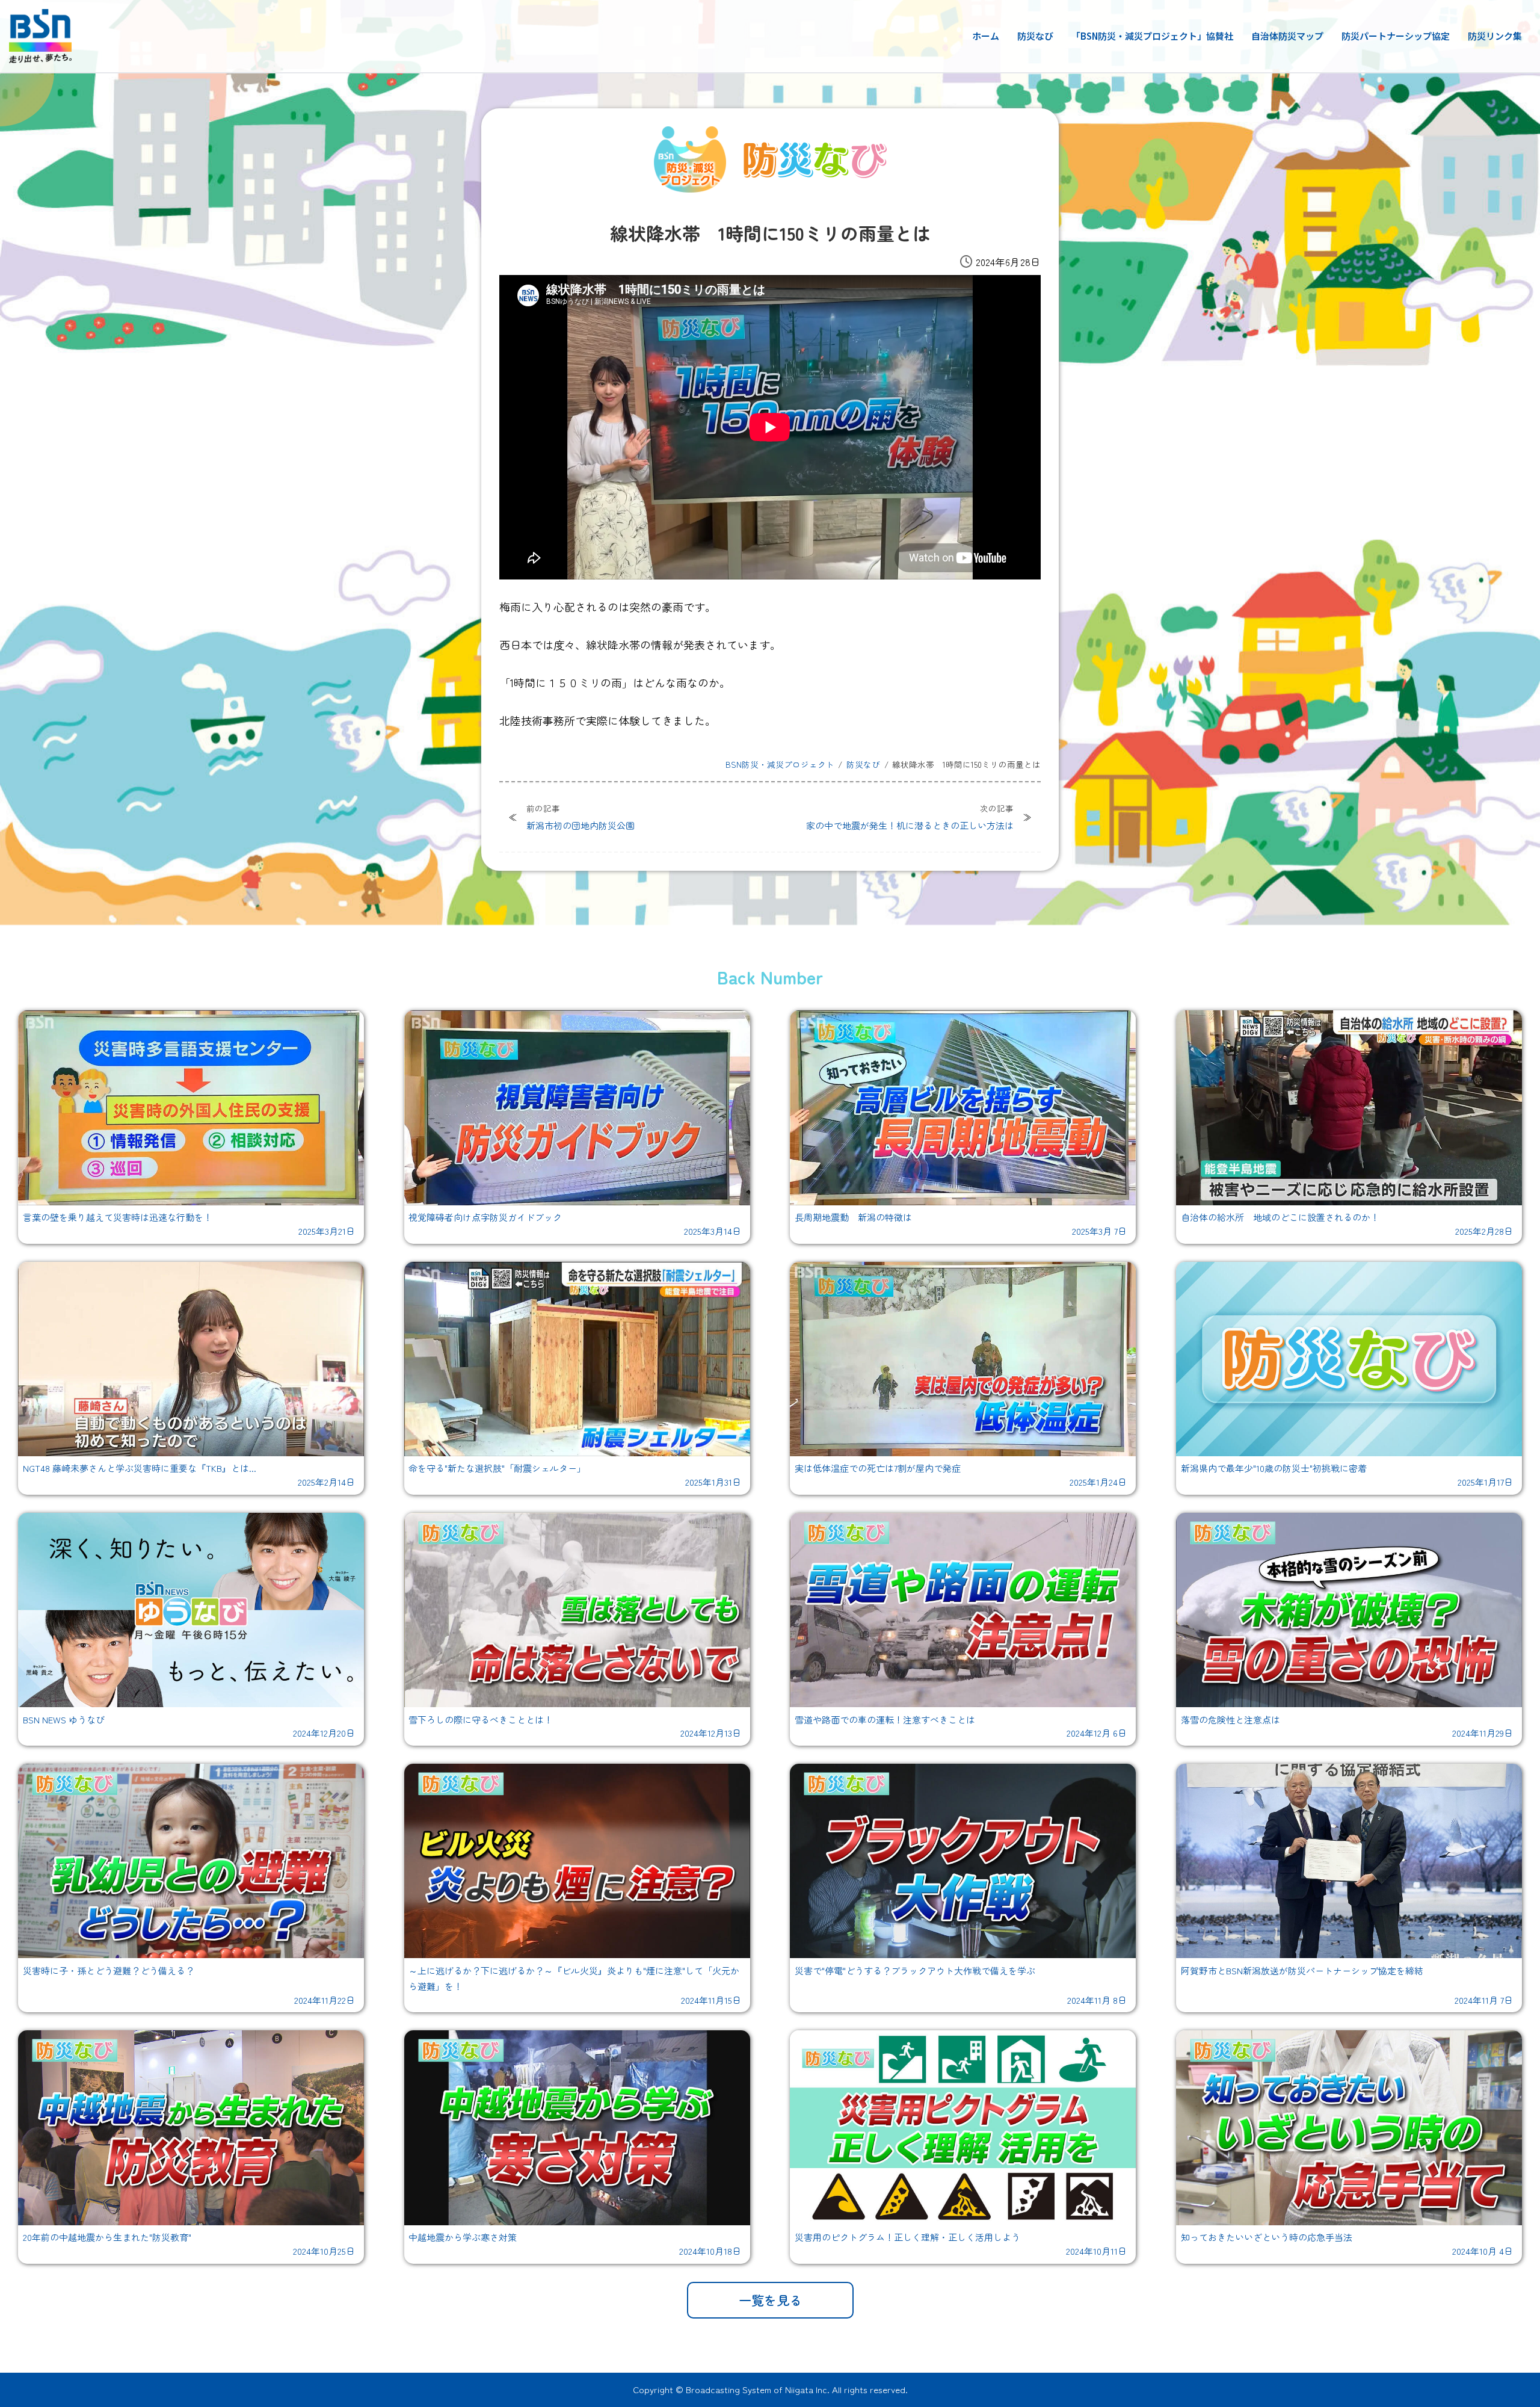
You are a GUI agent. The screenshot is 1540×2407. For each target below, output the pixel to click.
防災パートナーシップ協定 (1396, 36)
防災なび (1035, 36)
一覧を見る (770, 2300)
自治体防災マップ (1287, 36)
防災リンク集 (1495, 36)
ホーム (986, 36)
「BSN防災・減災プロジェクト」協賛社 (1152, 36)
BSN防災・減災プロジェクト (780, 764)
